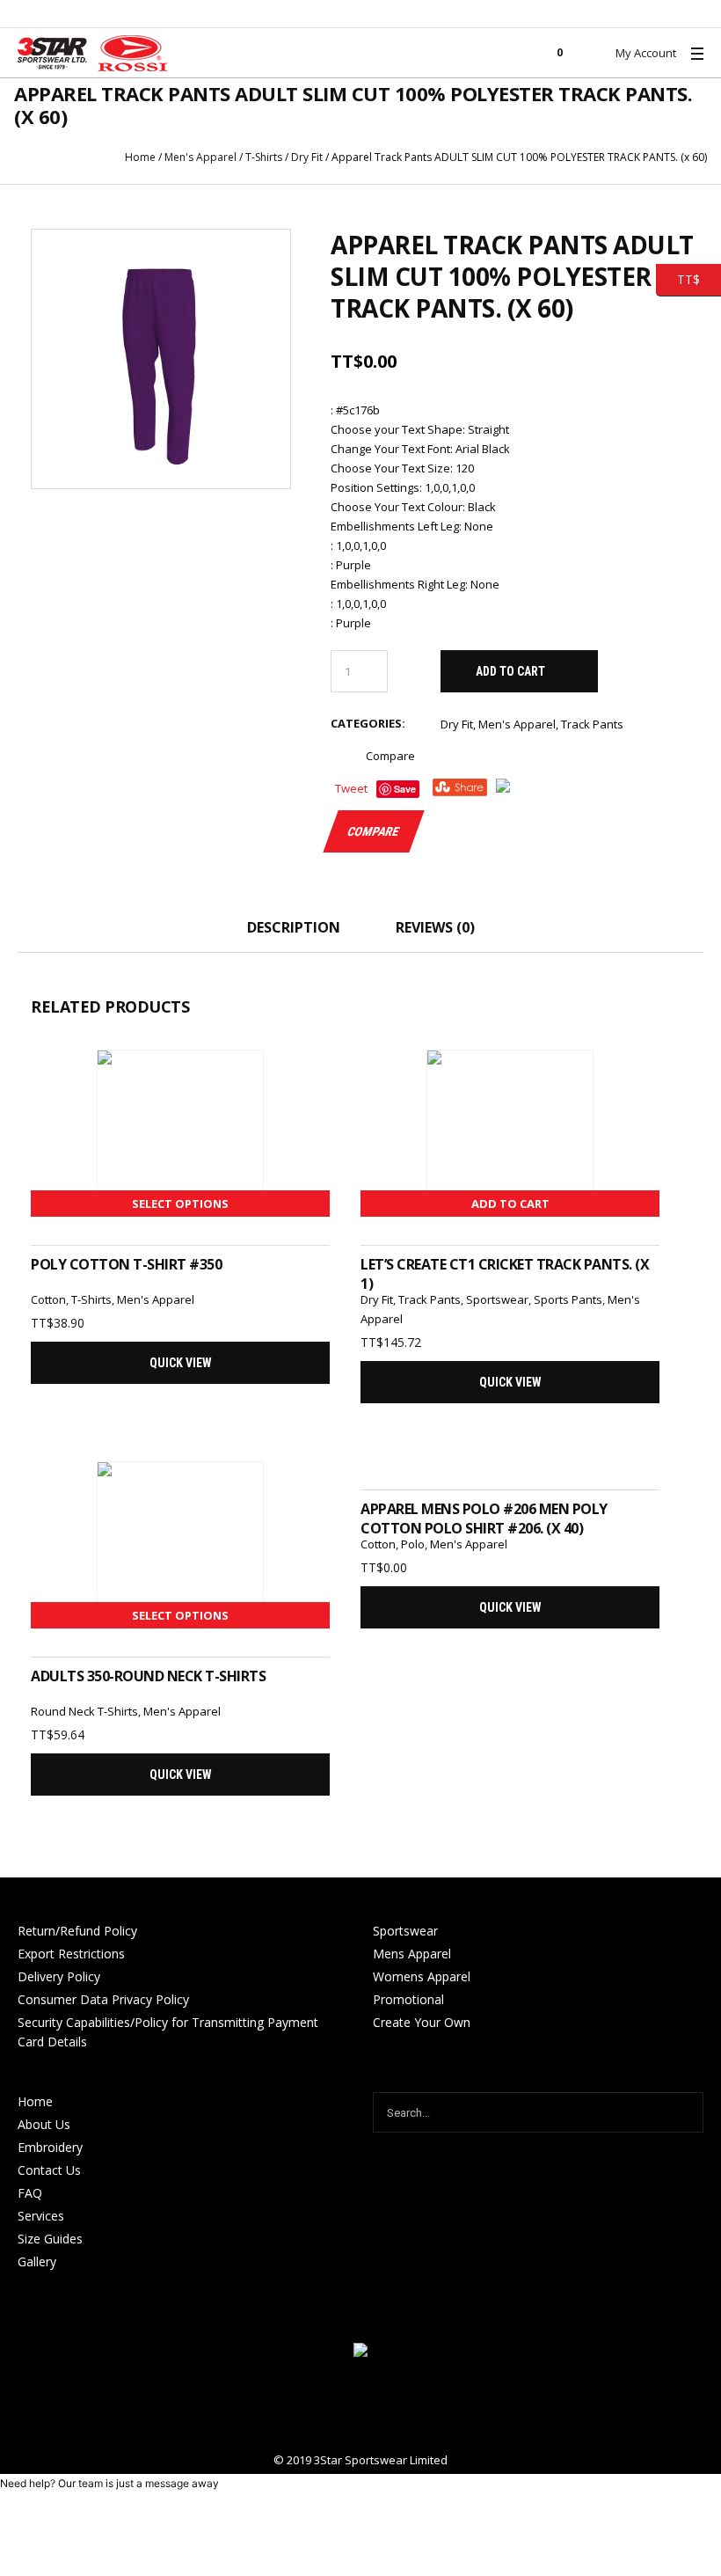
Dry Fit (307, 157)
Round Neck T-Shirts (84, 1711)
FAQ (30, 2193)
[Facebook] (360, 2406)
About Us (44, 2124)
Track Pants (592, 724)
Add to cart (510, 671)
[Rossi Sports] (360, 2352)
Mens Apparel (412, 1954)
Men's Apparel (200, 157)
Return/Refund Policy (77, 1931)
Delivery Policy (59, 1976)
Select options (180, 1204)
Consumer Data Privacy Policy (103, 1999)
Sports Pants (568, 1299)
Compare (390, 756)
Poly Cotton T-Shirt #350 (126, 1264)
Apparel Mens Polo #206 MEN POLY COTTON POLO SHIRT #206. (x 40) (484, 1519)
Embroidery (50, 2147)
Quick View (181, 1363)
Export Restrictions (71, 1954)
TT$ (678, 278)
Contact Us (49, 2170)
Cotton (48, 1299)
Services (41, 2216)
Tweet (351, 788)
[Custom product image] (161, 359)
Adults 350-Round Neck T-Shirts (148, 1676)
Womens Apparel (422, 1976)
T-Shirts (264, 157)
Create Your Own (422, 2022)
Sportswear (497, 1299)
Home (140, 157)
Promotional (408, 1999)
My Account (646, 53)
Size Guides (50, 2239)
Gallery (37, 2261)
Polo (413, 1544)
